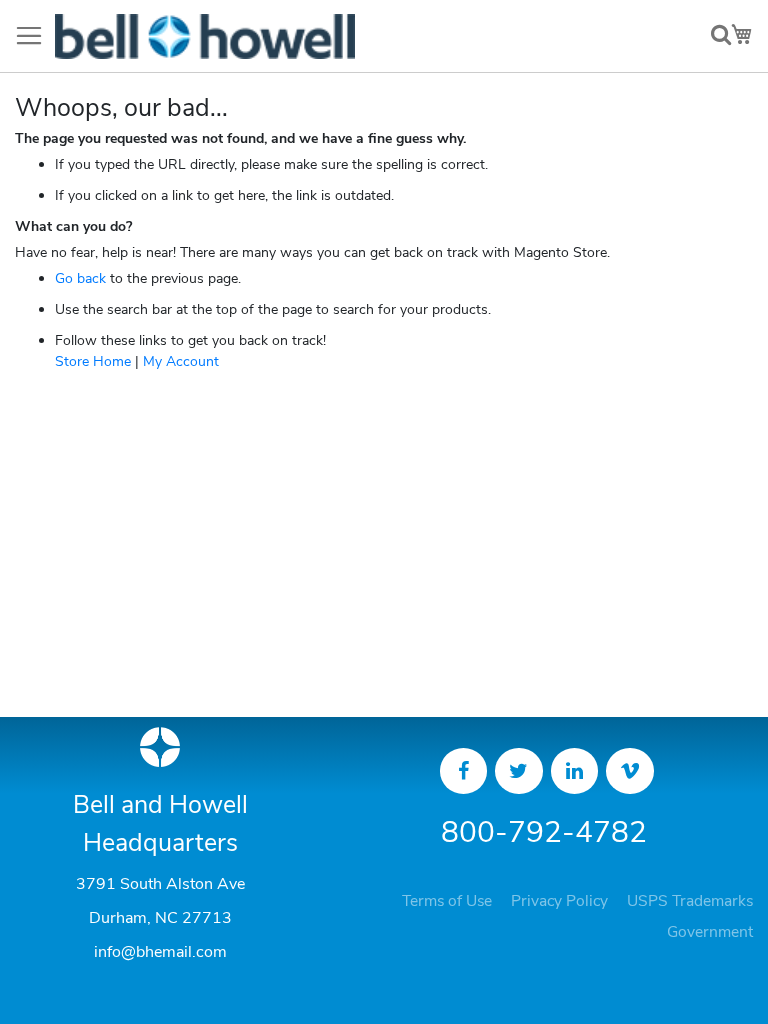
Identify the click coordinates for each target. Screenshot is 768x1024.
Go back (80, 278)
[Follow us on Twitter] (519, 771)
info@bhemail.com (160, 952)
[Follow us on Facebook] (464, 771)
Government (710, 932)
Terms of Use (447, 901)
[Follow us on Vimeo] (630, 771)
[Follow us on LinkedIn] (575, 771)
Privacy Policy (559, 901)
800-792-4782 (544, 832)
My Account (181, 361)
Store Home (93, 361)
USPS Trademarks (690, 901)
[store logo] (205, 36)
